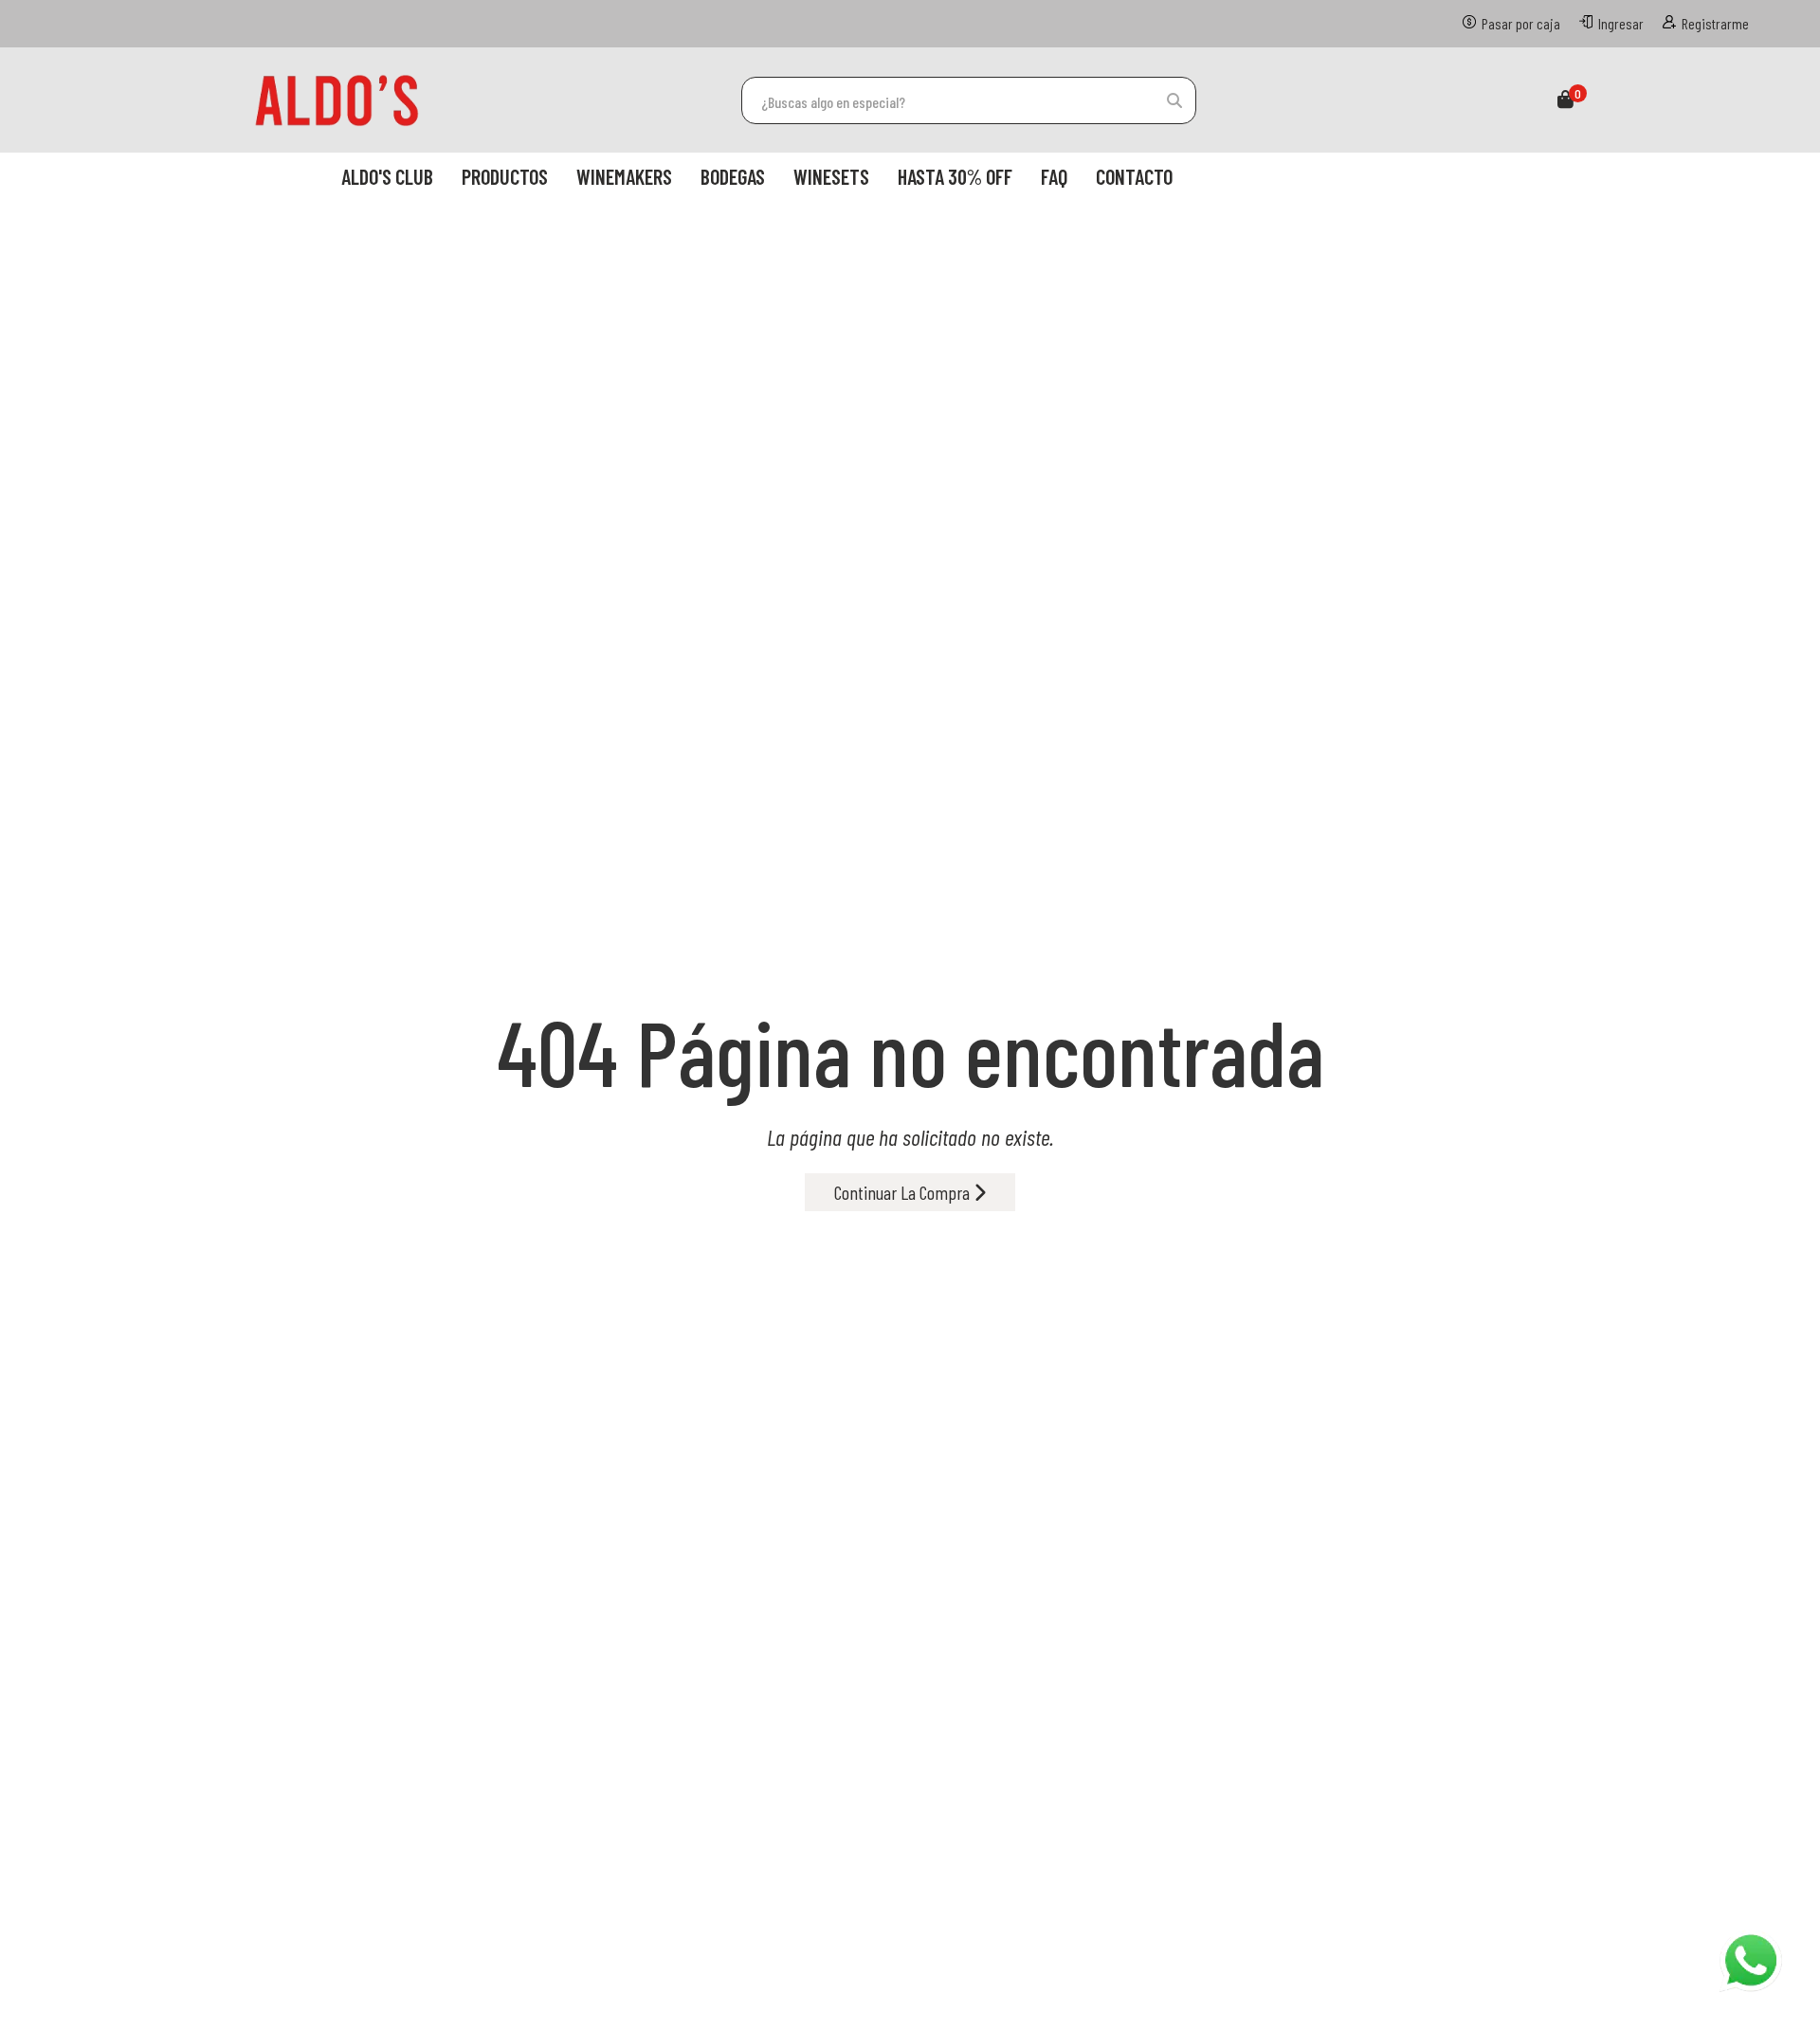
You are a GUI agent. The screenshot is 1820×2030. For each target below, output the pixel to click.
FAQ (1054, 176)
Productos (505, 176)
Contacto (1134, 176)
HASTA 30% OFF (955, 176)
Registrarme (1715, 23)
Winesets (831, 176)
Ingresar (1621, 23)
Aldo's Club (387, 176)
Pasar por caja (1521, 23)
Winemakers (624, 176)
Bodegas (733, 176)
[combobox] (969, 100)
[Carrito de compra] (1565, 100)
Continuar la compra (904, 1192)
